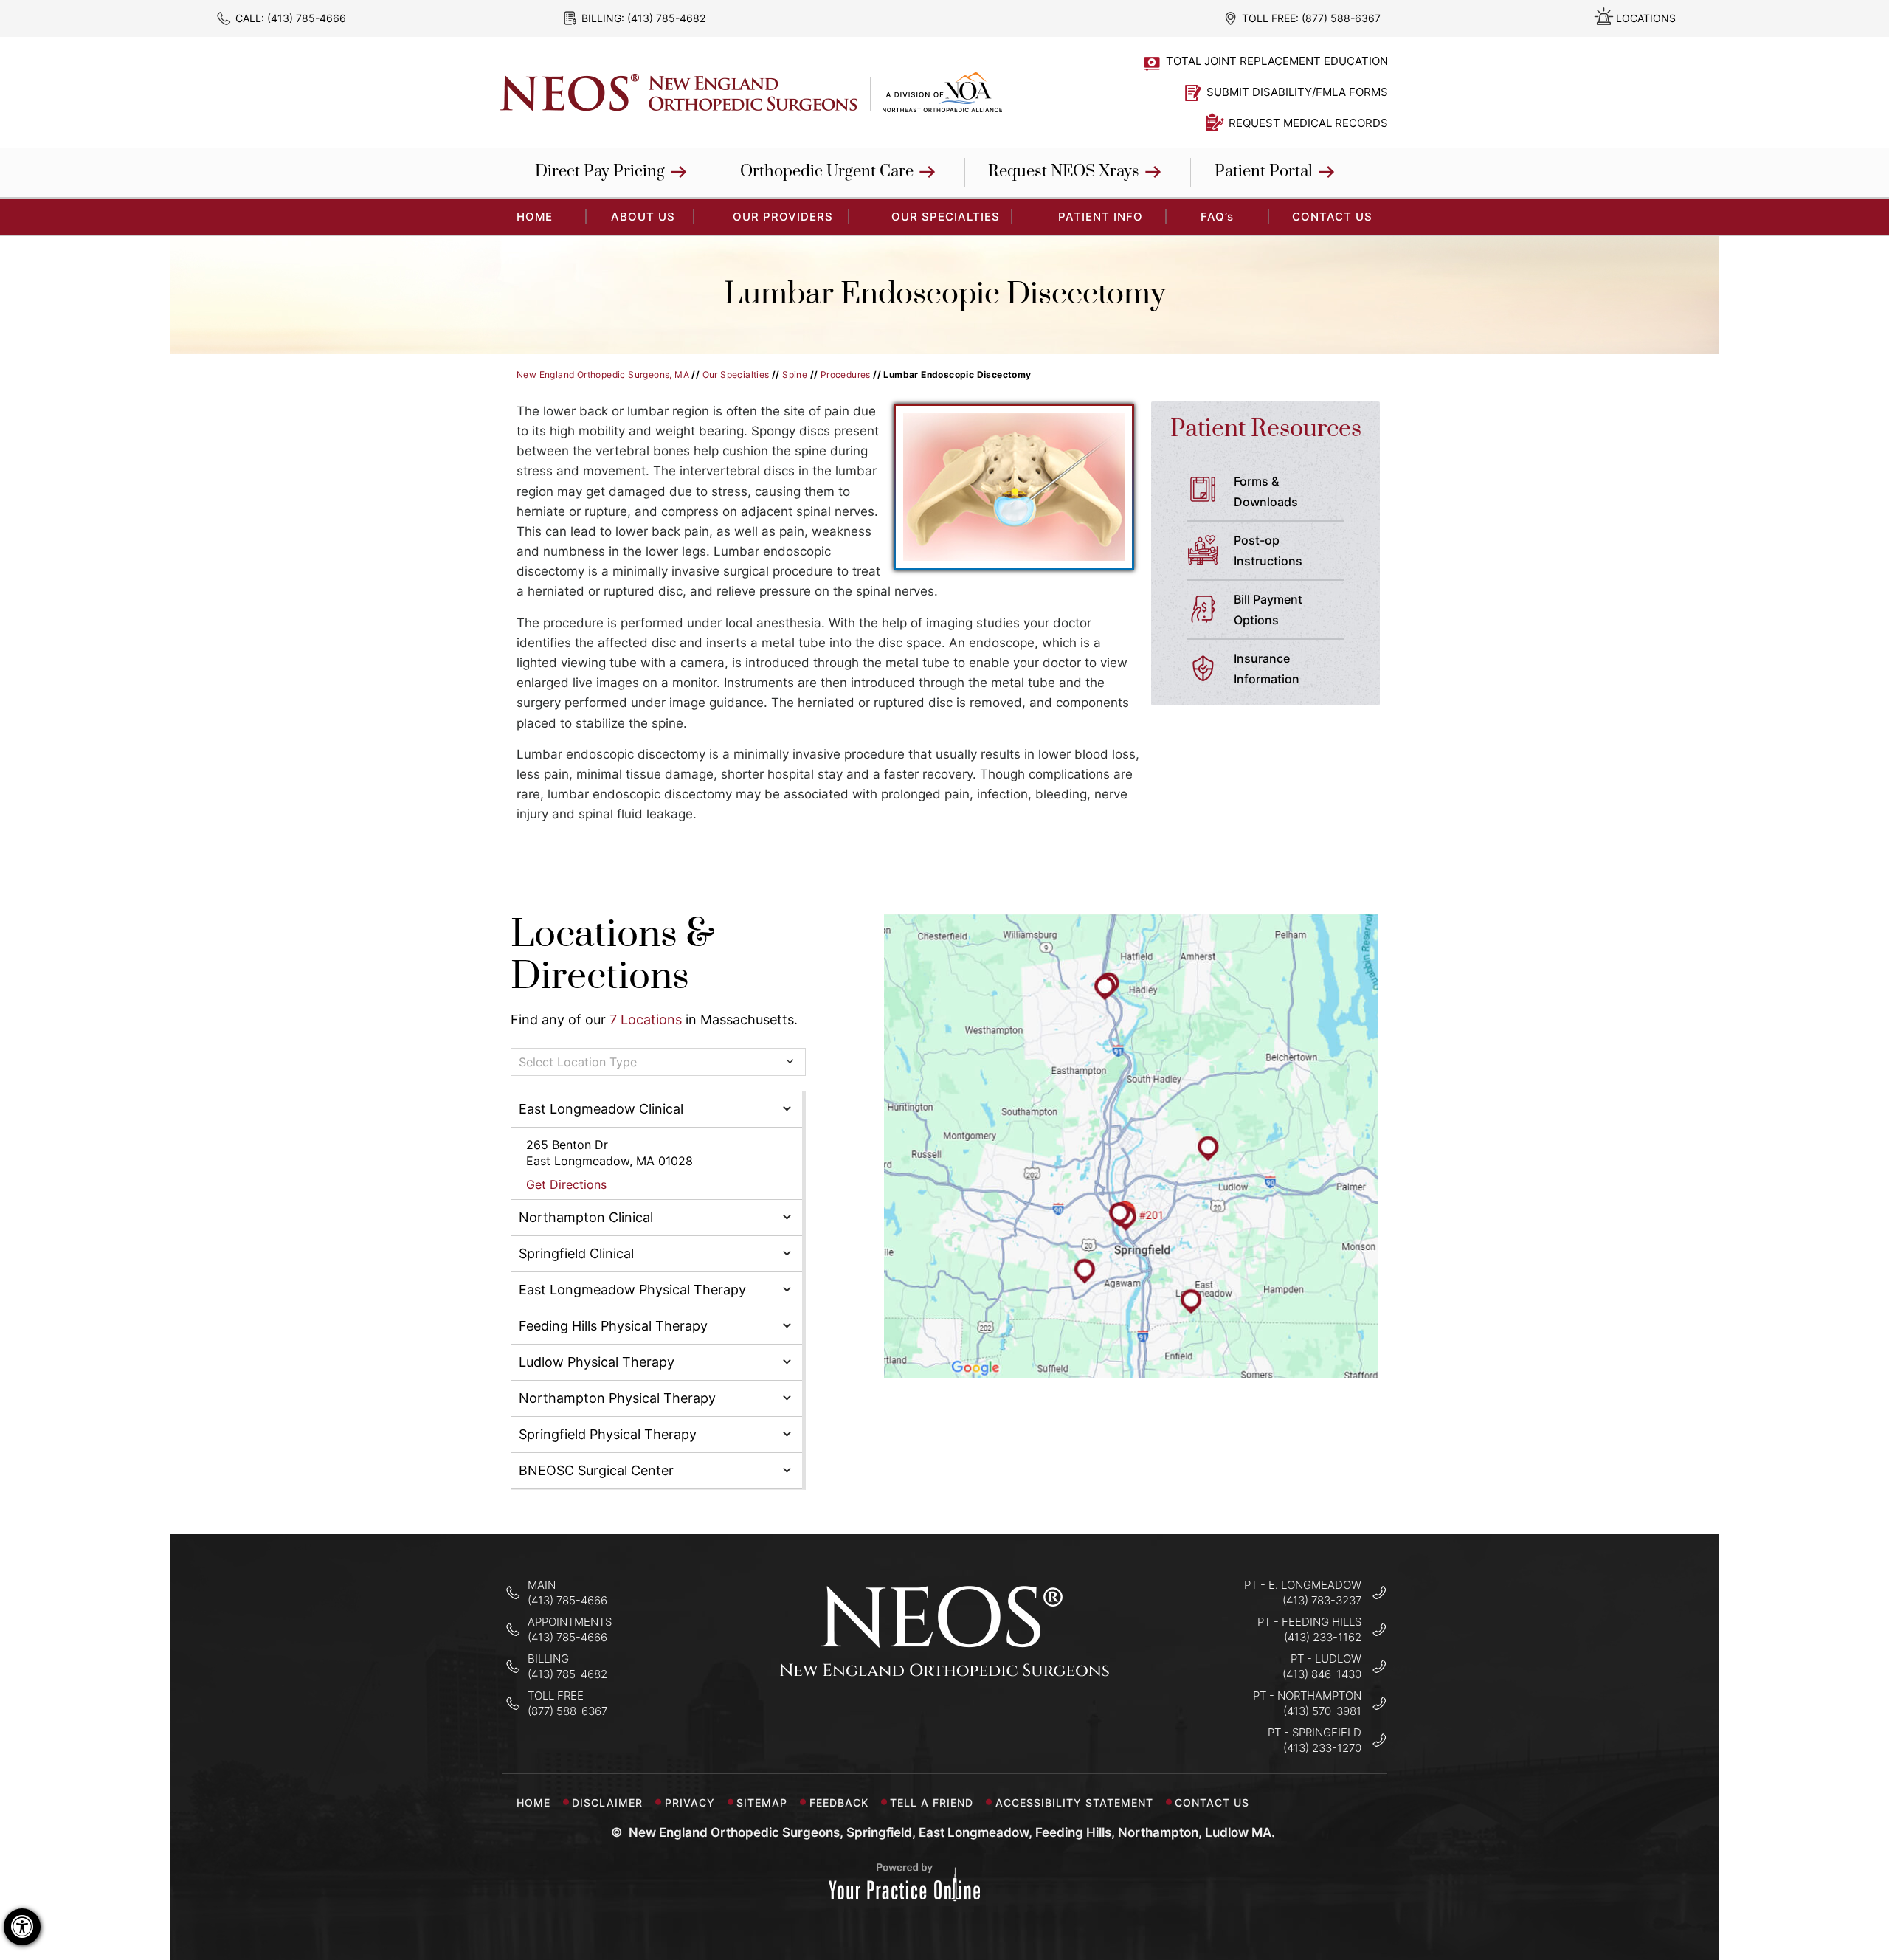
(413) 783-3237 (1322, 1600)
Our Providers (783, 217)
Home (533, 1802)
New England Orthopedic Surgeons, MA (603, 375)
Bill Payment (1268, 610)
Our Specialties (946, 217)
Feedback (839, 1802)
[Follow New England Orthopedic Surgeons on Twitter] (945, 1722)
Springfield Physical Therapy (608, 1434)
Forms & (1266, 491)
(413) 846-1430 (1322, 1674)
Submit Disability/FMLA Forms (1297, 92)
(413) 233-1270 (1322, 1748)
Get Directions (566, 1184)
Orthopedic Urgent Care (827, 172)
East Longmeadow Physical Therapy (632, 1290)
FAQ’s (1217, 217)
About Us (643, 217)
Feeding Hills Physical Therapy (613, 1326)
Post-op (1268, 551)
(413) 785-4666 (307, 18)
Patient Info (1101, 217)
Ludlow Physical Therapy (597, 1362)
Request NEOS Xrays (1064, 172)
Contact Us (1332, 217)
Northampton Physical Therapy (617, 1398)
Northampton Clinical (586, 1217)
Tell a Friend (932, 1802)
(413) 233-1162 (1323, 1637)
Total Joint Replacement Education (1277, 61)
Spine (795, 375)
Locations (1646, 18)
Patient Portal (1264, 172)
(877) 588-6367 (1341, 18)
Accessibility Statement (1074, 1802)
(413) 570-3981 (1322, 1711)
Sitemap (762, 1802)
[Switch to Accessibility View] (22, 1927)
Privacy (690, 1802)
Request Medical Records (1308, 123)
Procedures (846, 375)
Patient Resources (1266, 429)
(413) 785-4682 (666, 18)
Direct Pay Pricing (600, 172)
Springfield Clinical (576, 1253)
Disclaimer (607, 1802)
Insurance (1267, 669)
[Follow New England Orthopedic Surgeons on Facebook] (898, 1722)
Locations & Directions (612, 956)
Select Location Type (578, 1062)
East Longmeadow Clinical (601, 1109)
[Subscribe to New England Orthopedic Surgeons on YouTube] (991, 1722)
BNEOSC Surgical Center (596, 1470)
